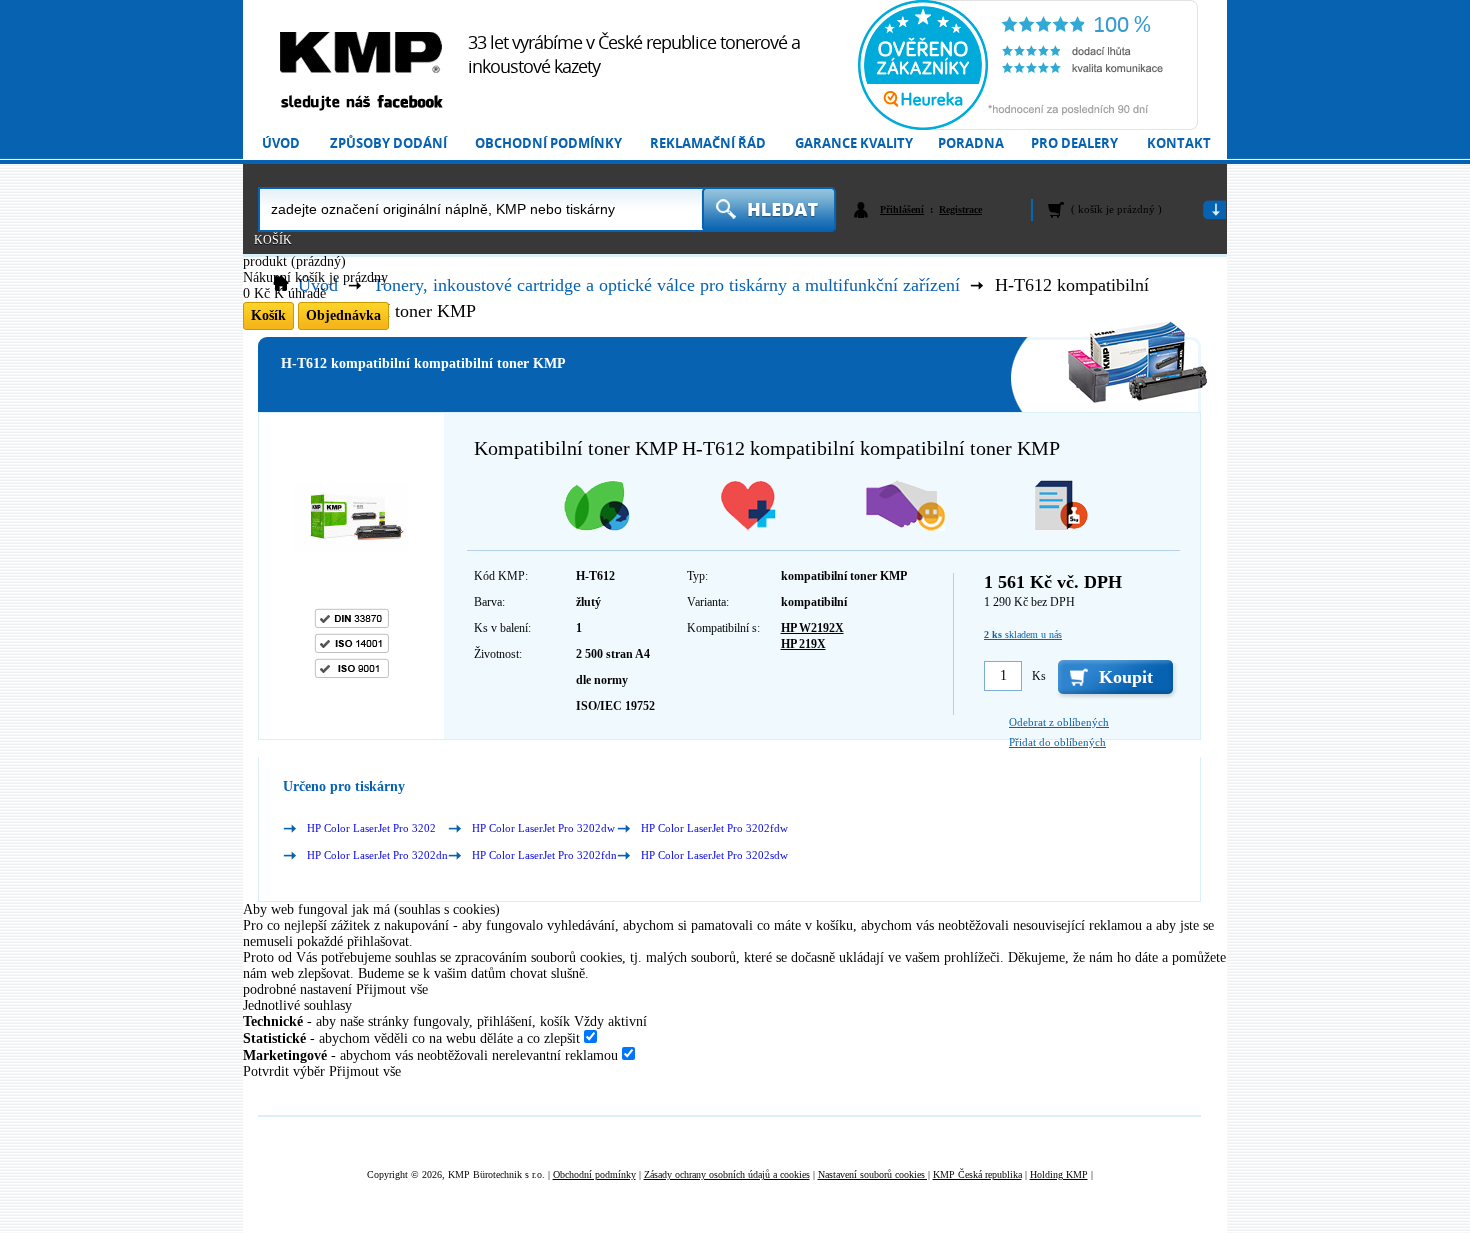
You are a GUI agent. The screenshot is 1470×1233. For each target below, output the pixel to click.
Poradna (971, 143)
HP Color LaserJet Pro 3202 (371, 828)
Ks (1039, 676)
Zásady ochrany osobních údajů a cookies (727, 1174)
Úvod (281, 143)
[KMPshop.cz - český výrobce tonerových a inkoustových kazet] (361, 52)
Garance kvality (854, 143)
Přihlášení (902, 209)
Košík (273, 240)
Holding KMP (1059, 1174)
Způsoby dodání (388, 143)
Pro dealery (1074, 143)
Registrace (960, 209)
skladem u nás (1023, 634)
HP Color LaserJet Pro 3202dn (377, 855)
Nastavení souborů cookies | (874, 1174)
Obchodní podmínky (548, 143)
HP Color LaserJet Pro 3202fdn (544, 855)
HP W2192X (812, 628)
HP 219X (803, 644)
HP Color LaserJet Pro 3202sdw (714, 855)
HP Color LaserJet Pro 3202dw (543, 828)
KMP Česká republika (977, 1174)
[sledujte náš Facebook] (361, 103)
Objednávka (343, 315)
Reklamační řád (708, 143)
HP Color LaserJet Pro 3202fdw (714, 828)
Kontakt (1179, 143)
